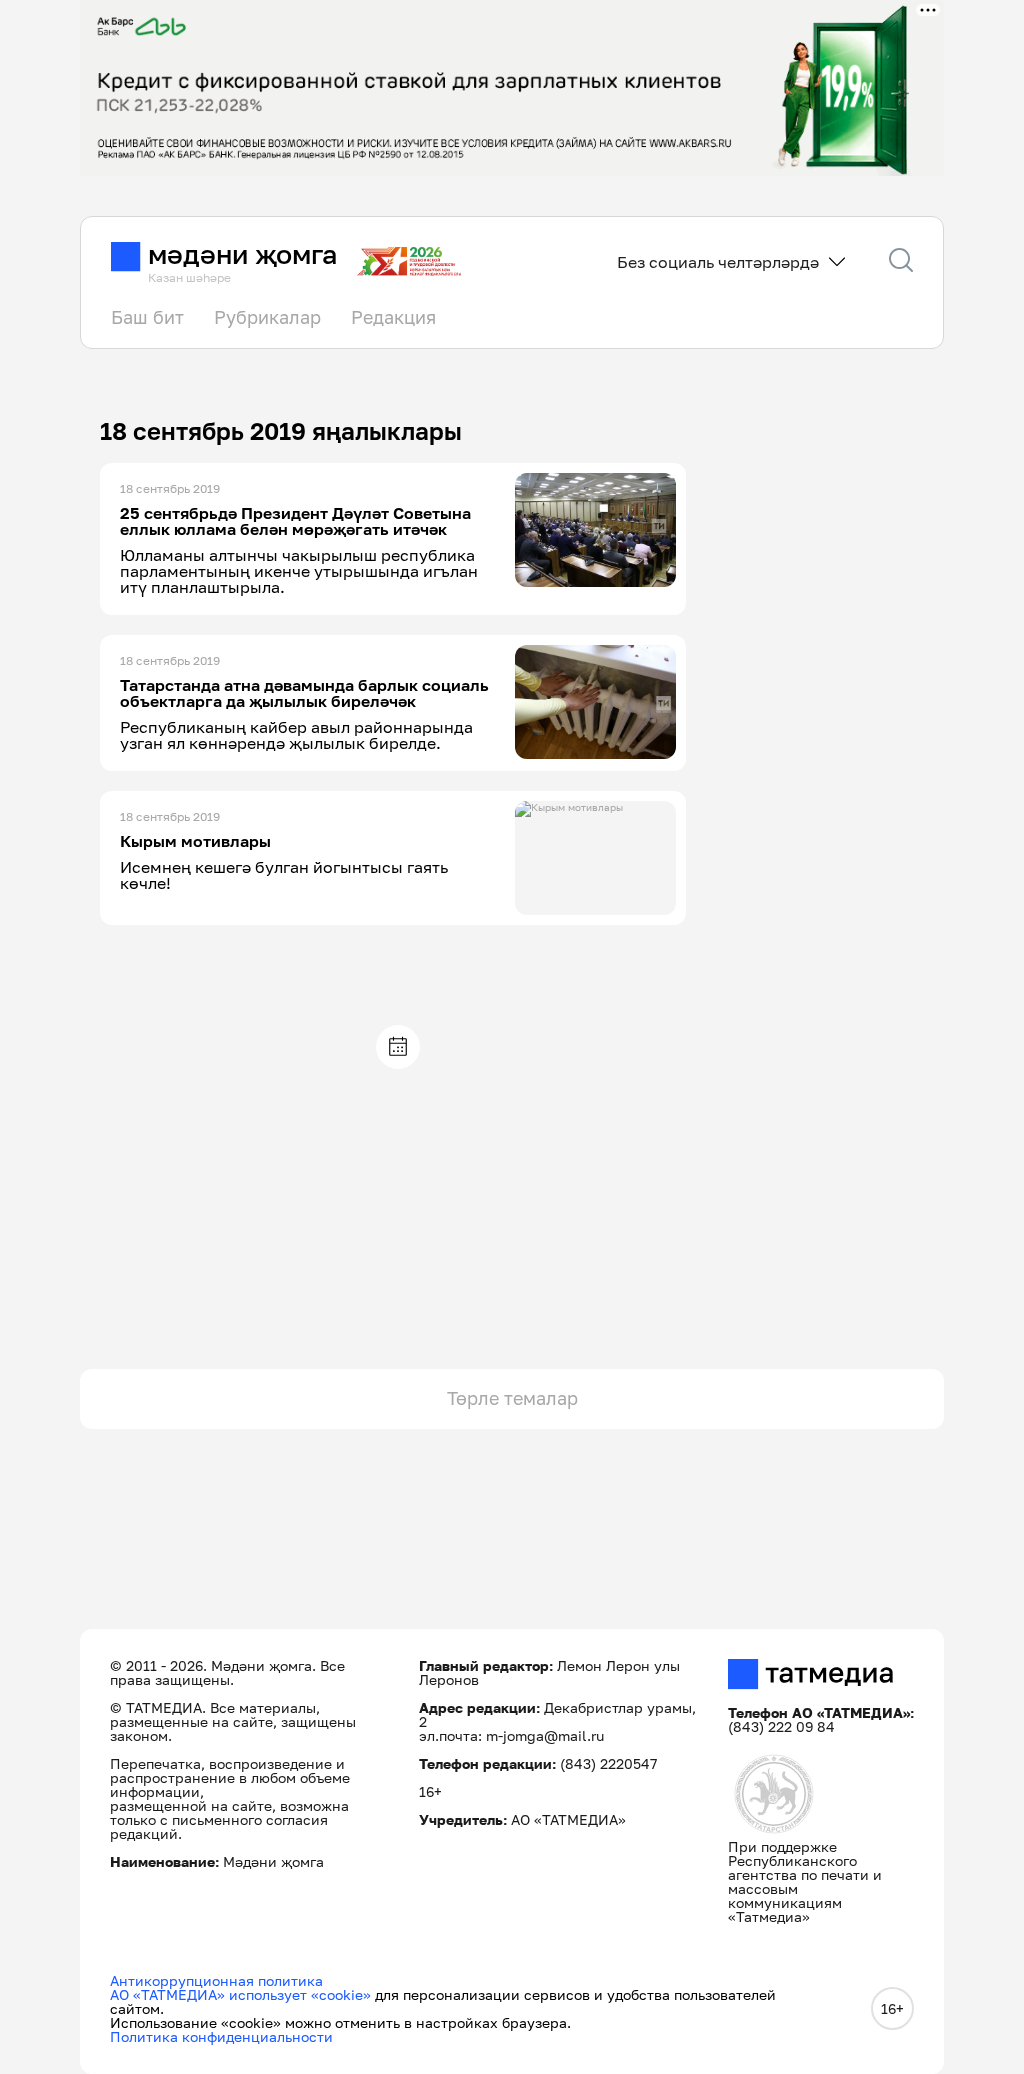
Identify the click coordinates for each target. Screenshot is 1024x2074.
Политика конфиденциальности (221, 2036)
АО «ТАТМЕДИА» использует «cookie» (240, 1994)
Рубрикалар (267, 317)
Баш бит (147, 317)
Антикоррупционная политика (216, 1980)
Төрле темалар (512, 1398)
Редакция (393, 317)
